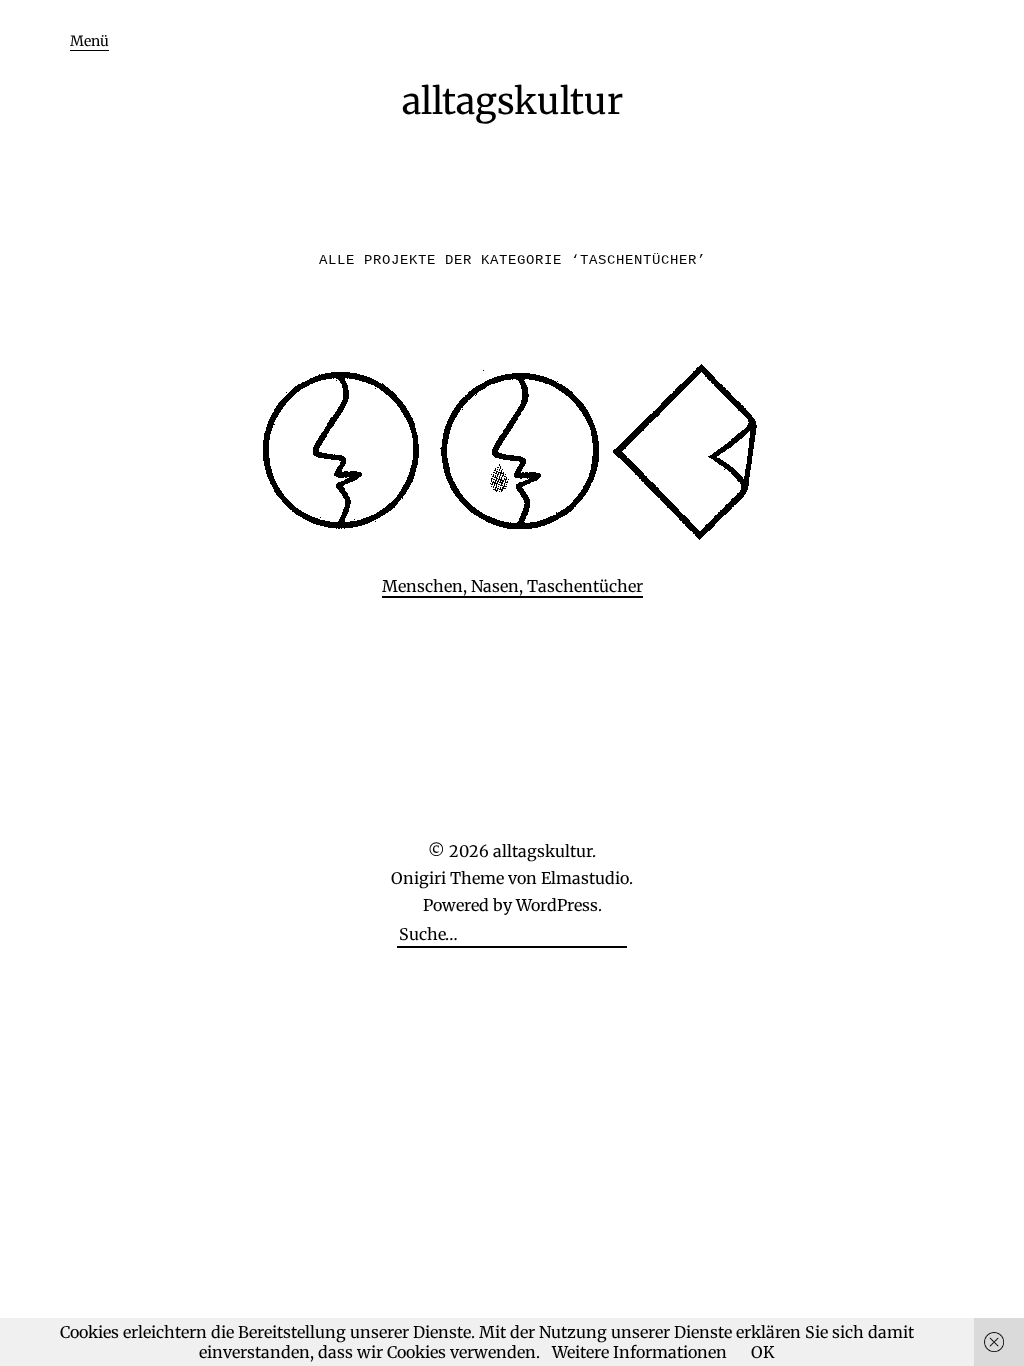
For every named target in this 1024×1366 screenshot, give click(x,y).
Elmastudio (585, 878)
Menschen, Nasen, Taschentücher (512, 586)
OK (763, 1352)
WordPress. (559, 905)
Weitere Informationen (639, 1352)
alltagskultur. (544, 851)
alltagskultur (512, 101)
